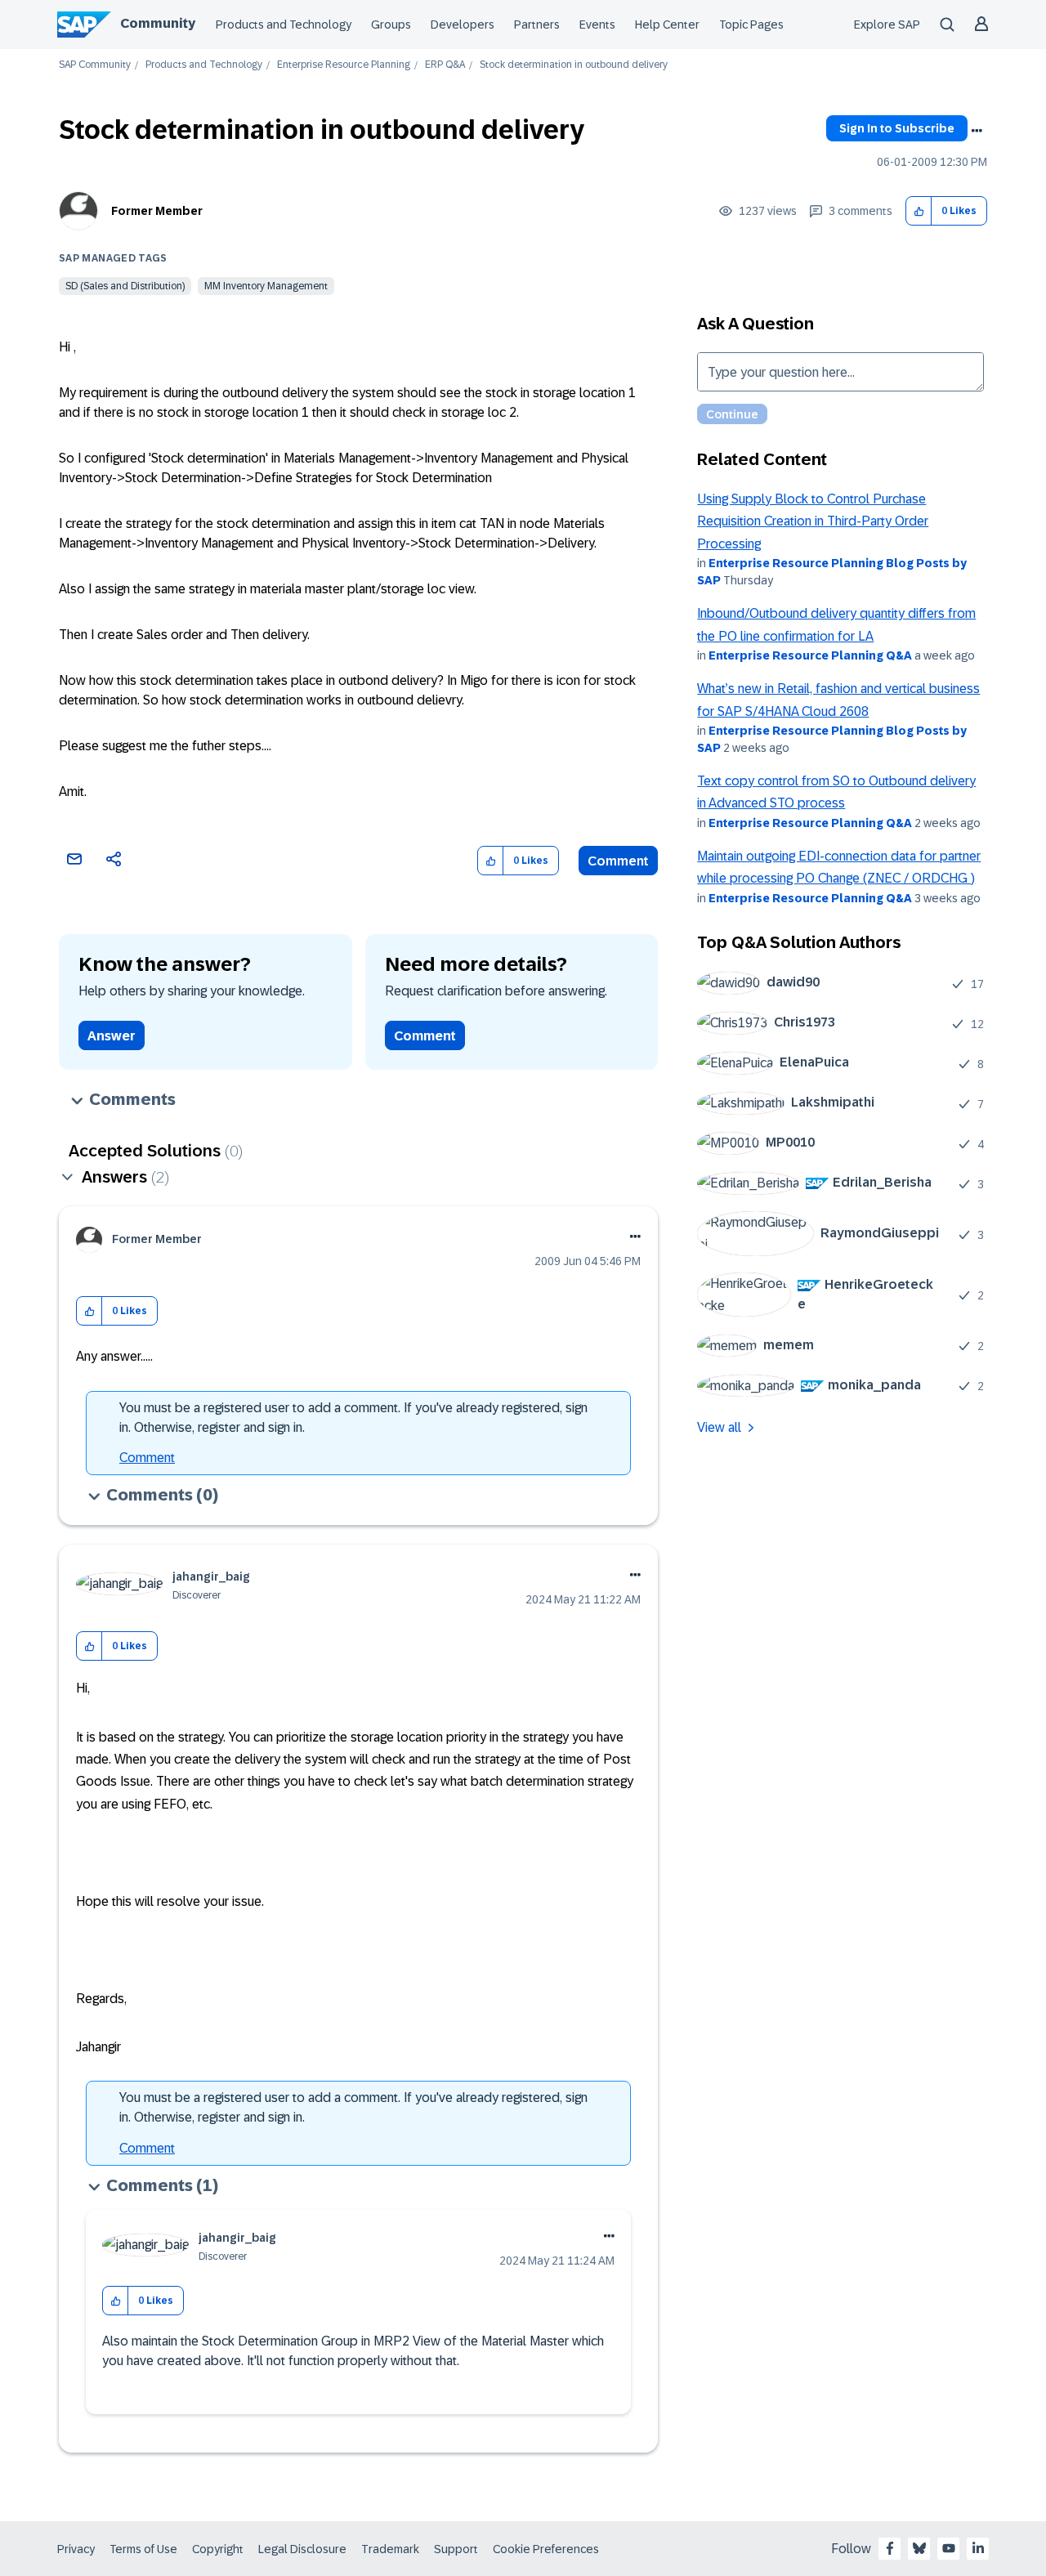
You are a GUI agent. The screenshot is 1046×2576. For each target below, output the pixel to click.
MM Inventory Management (266, 286)
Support (456, 2549)
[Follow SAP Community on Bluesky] (919, 2548)
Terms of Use (143, 2549)
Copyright (218, 2549)
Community (158, 23)
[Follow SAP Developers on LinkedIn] (978, 2548)
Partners (537, 25)
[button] (919, 211)
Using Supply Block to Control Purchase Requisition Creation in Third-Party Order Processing (813, 521)
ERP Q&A (445, 65)
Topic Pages (751, 25)
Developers (463, 25)
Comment (618, 861)
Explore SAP (887, 25)
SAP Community (95, 65)
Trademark (390, 2549)
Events (597, 25)
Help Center (667, 25)
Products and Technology (284, 25)
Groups (391, 25)
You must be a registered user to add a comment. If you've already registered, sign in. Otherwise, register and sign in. (353, 1418)
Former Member (157, 211)
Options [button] (977, 131)
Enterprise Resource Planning (344, 65)
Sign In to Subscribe (897, 128)
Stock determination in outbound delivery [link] (574, 65)
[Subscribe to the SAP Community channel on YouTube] (949, 2548)
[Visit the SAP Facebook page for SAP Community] (890, 2548)
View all (719, 1427)
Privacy (76, 2549)
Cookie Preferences (546, 2549)
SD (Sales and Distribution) (125, 286)
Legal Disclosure (302, 2549)
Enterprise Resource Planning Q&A (810, 655)
